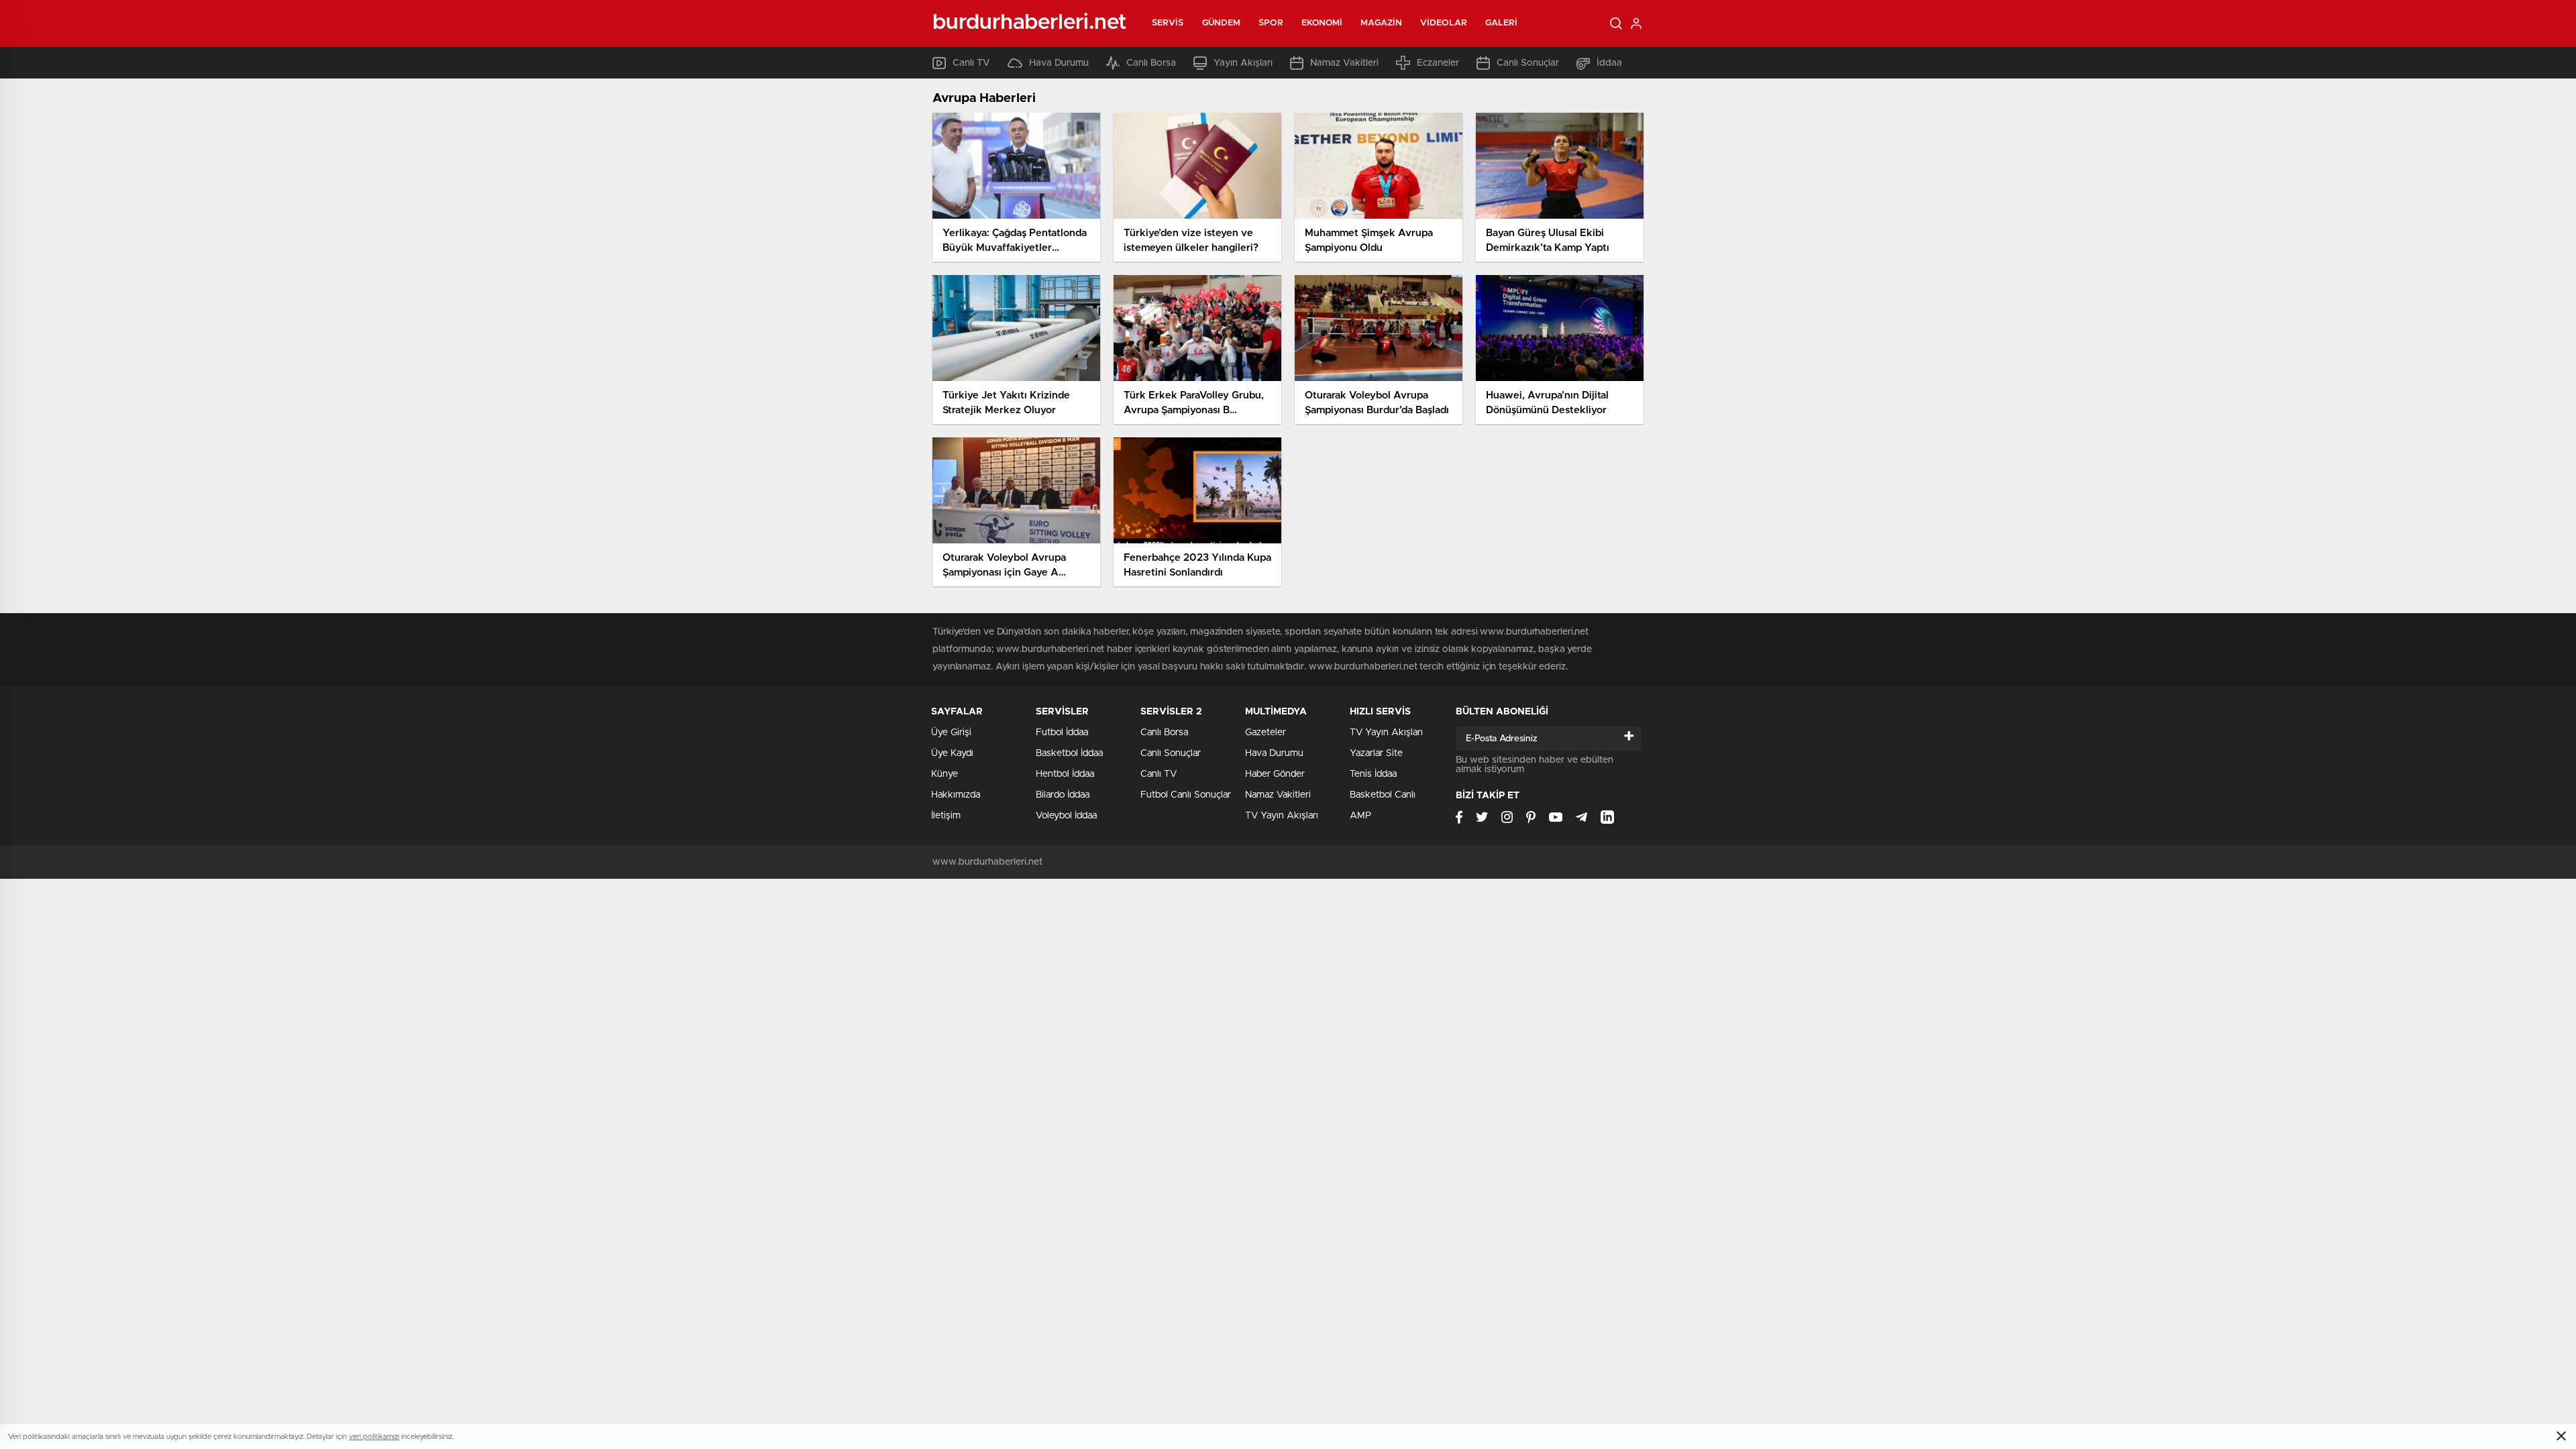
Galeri (1502, 23)
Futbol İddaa (1062, 733)
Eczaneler (1438, 63)
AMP (1360, 816)
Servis (1168, 23)
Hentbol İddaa (1065, 774)
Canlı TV (971, 63)
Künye (945, 774)
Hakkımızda (956, 795)
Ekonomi (1322, 23)
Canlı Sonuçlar (1528, 63)
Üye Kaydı (952, 753)
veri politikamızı (374, 1437)
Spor (1271, 23)
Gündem (1222, 23)
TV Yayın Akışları (1282, 816)
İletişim (946, 816)
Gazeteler (1266, 733)
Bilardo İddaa (1063, 795)
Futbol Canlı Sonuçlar (1186, 795)
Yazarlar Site (1376, 753)
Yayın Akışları (1243, 63)
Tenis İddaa (1373, 774)
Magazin (1381, 23)
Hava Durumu (1059, 63)
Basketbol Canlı (1383, 795)
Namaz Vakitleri (1344, 63)
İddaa (1609, 63)
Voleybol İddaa (1066, 816)
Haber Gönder (1275, 774)
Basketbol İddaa (1069, 753)
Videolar (1444, 23)
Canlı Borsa (1151, 63)
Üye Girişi (951, 733)
